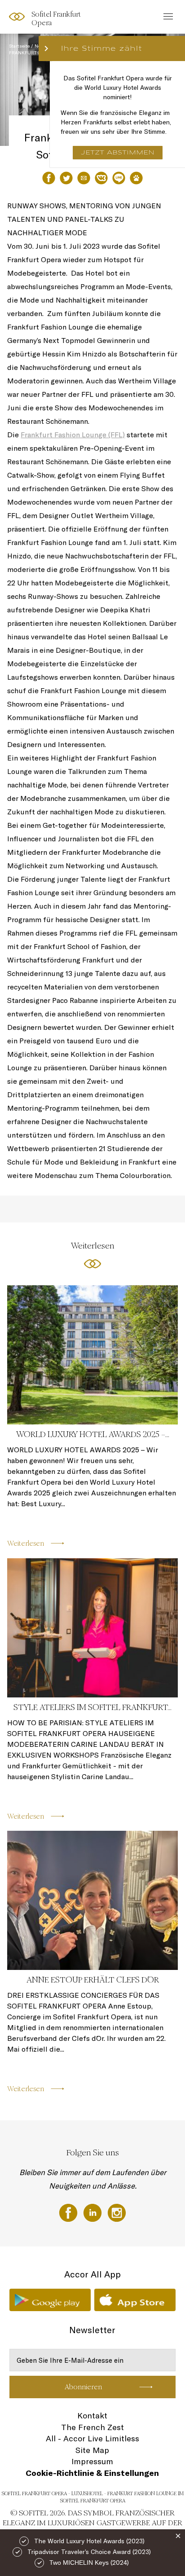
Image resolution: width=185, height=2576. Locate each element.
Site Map (92, 2450)
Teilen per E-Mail (84, 178)
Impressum (92, 2461)
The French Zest (92, 2427)
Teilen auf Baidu (136, 178)
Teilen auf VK (101, 178)
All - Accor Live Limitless (92, 2438)
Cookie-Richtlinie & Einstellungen (92, 2473)
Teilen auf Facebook (49, 178)
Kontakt (92, 2416)
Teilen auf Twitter (66, 178)
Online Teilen (119, 178)
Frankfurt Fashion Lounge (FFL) (73, 435)
